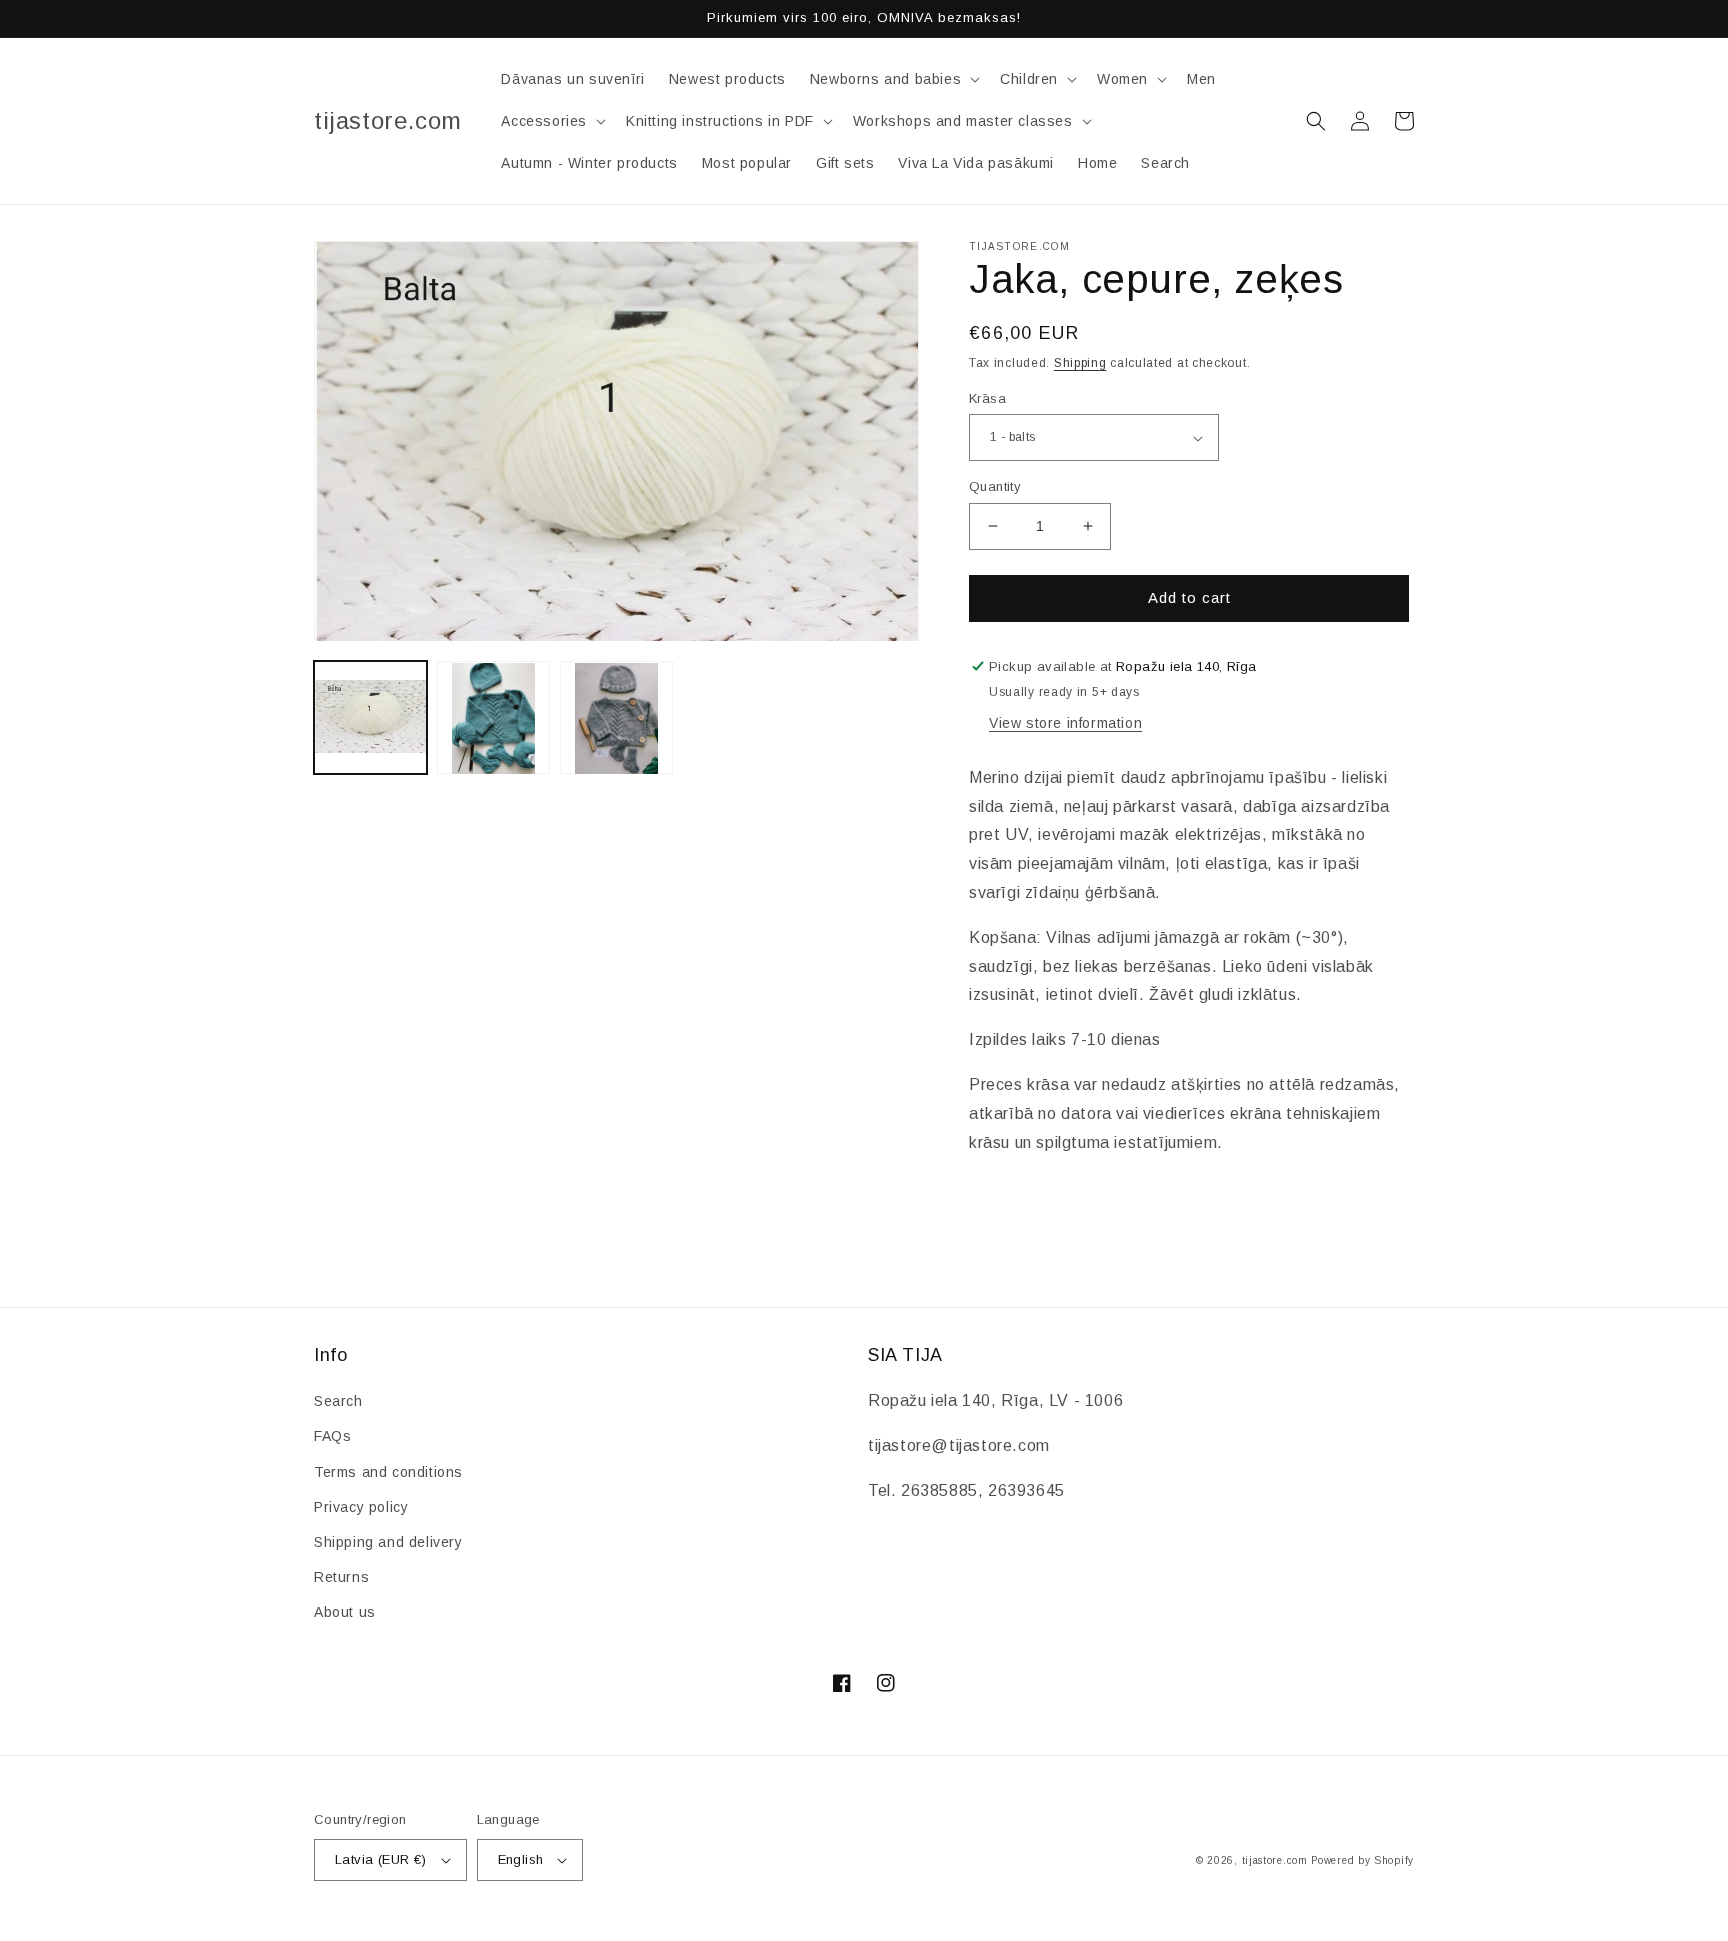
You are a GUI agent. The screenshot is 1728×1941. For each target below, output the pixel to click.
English (521, 1859)
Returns (341, 1577)
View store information (1065, 723)
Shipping (1080, 363)
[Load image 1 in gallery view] (370, 718)
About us (345, 1612)
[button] (893, 79)
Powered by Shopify (1362, 1860)
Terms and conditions (388, 1472)
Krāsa (987, 398)
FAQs (332, 1436)
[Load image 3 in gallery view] (616, 718)
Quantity (995, 486)
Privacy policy (361, 1507)
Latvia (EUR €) (381, 1859)
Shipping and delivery (388, 1542)
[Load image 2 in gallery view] (493, 718)
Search (338, 1401)
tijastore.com (1275, 1860)
